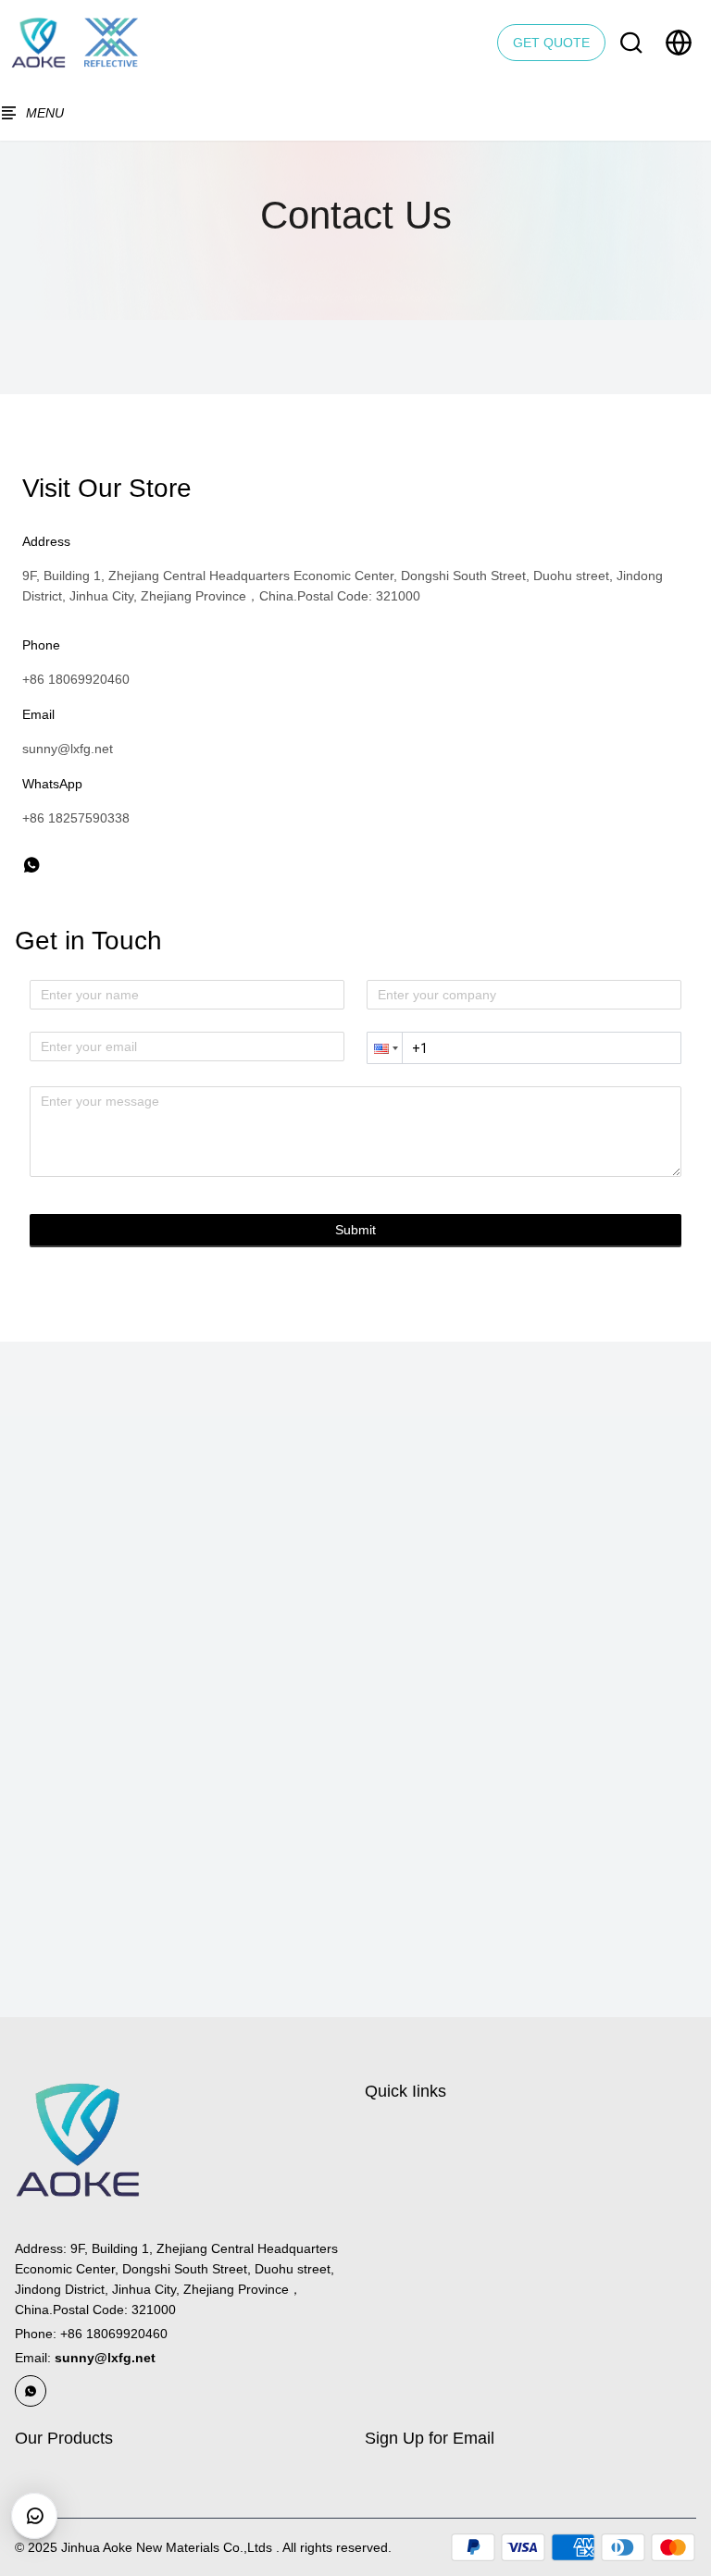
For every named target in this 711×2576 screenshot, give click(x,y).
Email (85, 2358)
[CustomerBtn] (34, 2516)
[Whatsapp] (31, 2391)
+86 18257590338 (76, 818)
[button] (384, 1048)
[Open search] (631, 43)
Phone (91, 2334)
